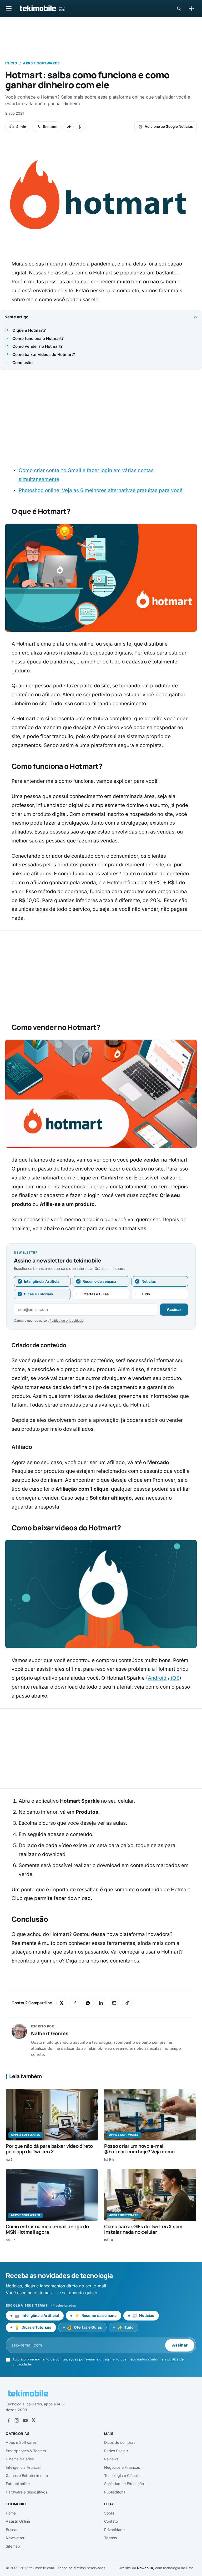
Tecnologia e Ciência (122, 2475)
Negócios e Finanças (122, 2467)
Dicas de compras (120, 2442)
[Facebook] (8, 2420)
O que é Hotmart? (29, 330)
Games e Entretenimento (27, 2475)
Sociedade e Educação (124, 2484)
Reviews (111, 2459)
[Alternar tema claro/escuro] (191, 8)
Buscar (12, 2530)
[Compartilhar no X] (62, 2003)
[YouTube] (25, 2420)
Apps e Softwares (41, 63)
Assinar (174, 1309)
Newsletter (15, 2538)
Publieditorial (115, 2492)
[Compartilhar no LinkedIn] (101, 2003)
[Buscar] (179, 9)
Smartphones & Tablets (26, 2451)
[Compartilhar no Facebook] (75, 2003)
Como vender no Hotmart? (37, 346)
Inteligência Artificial (23, 2467)
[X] (33, 2420)
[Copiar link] (127, 2003)
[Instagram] (17, 2420)
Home (11, 2513)
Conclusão (22, 363)
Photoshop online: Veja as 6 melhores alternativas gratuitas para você (101, 490)
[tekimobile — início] (42, 8)
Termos (110, 2538)
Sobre (109, 2513)
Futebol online (18, 2484)
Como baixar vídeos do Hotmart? (44, 354)
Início (11, 63)
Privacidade (114, 2530)
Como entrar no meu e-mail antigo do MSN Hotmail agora (47, 2229)
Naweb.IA (145, 2568)
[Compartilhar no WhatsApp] (88, 2003)
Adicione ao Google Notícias (169, 126)
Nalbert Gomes (50, 2033)
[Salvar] (81, 127)
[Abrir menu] (9, 8)
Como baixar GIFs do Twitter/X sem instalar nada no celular (143, 2229)
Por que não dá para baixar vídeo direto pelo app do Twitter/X (49, 2149)
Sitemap (13, 2546)
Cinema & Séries (20, 2459)
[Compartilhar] (69, 127)
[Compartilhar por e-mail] (114, 2003)
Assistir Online (18, 2521)
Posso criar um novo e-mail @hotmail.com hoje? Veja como (139, 2149)
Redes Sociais (116, 2451)
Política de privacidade (66, 1320)
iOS (175, 1678)
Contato (111, 2521)
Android (157, 1678)
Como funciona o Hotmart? (38, 338)
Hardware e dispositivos (26, 2492)
